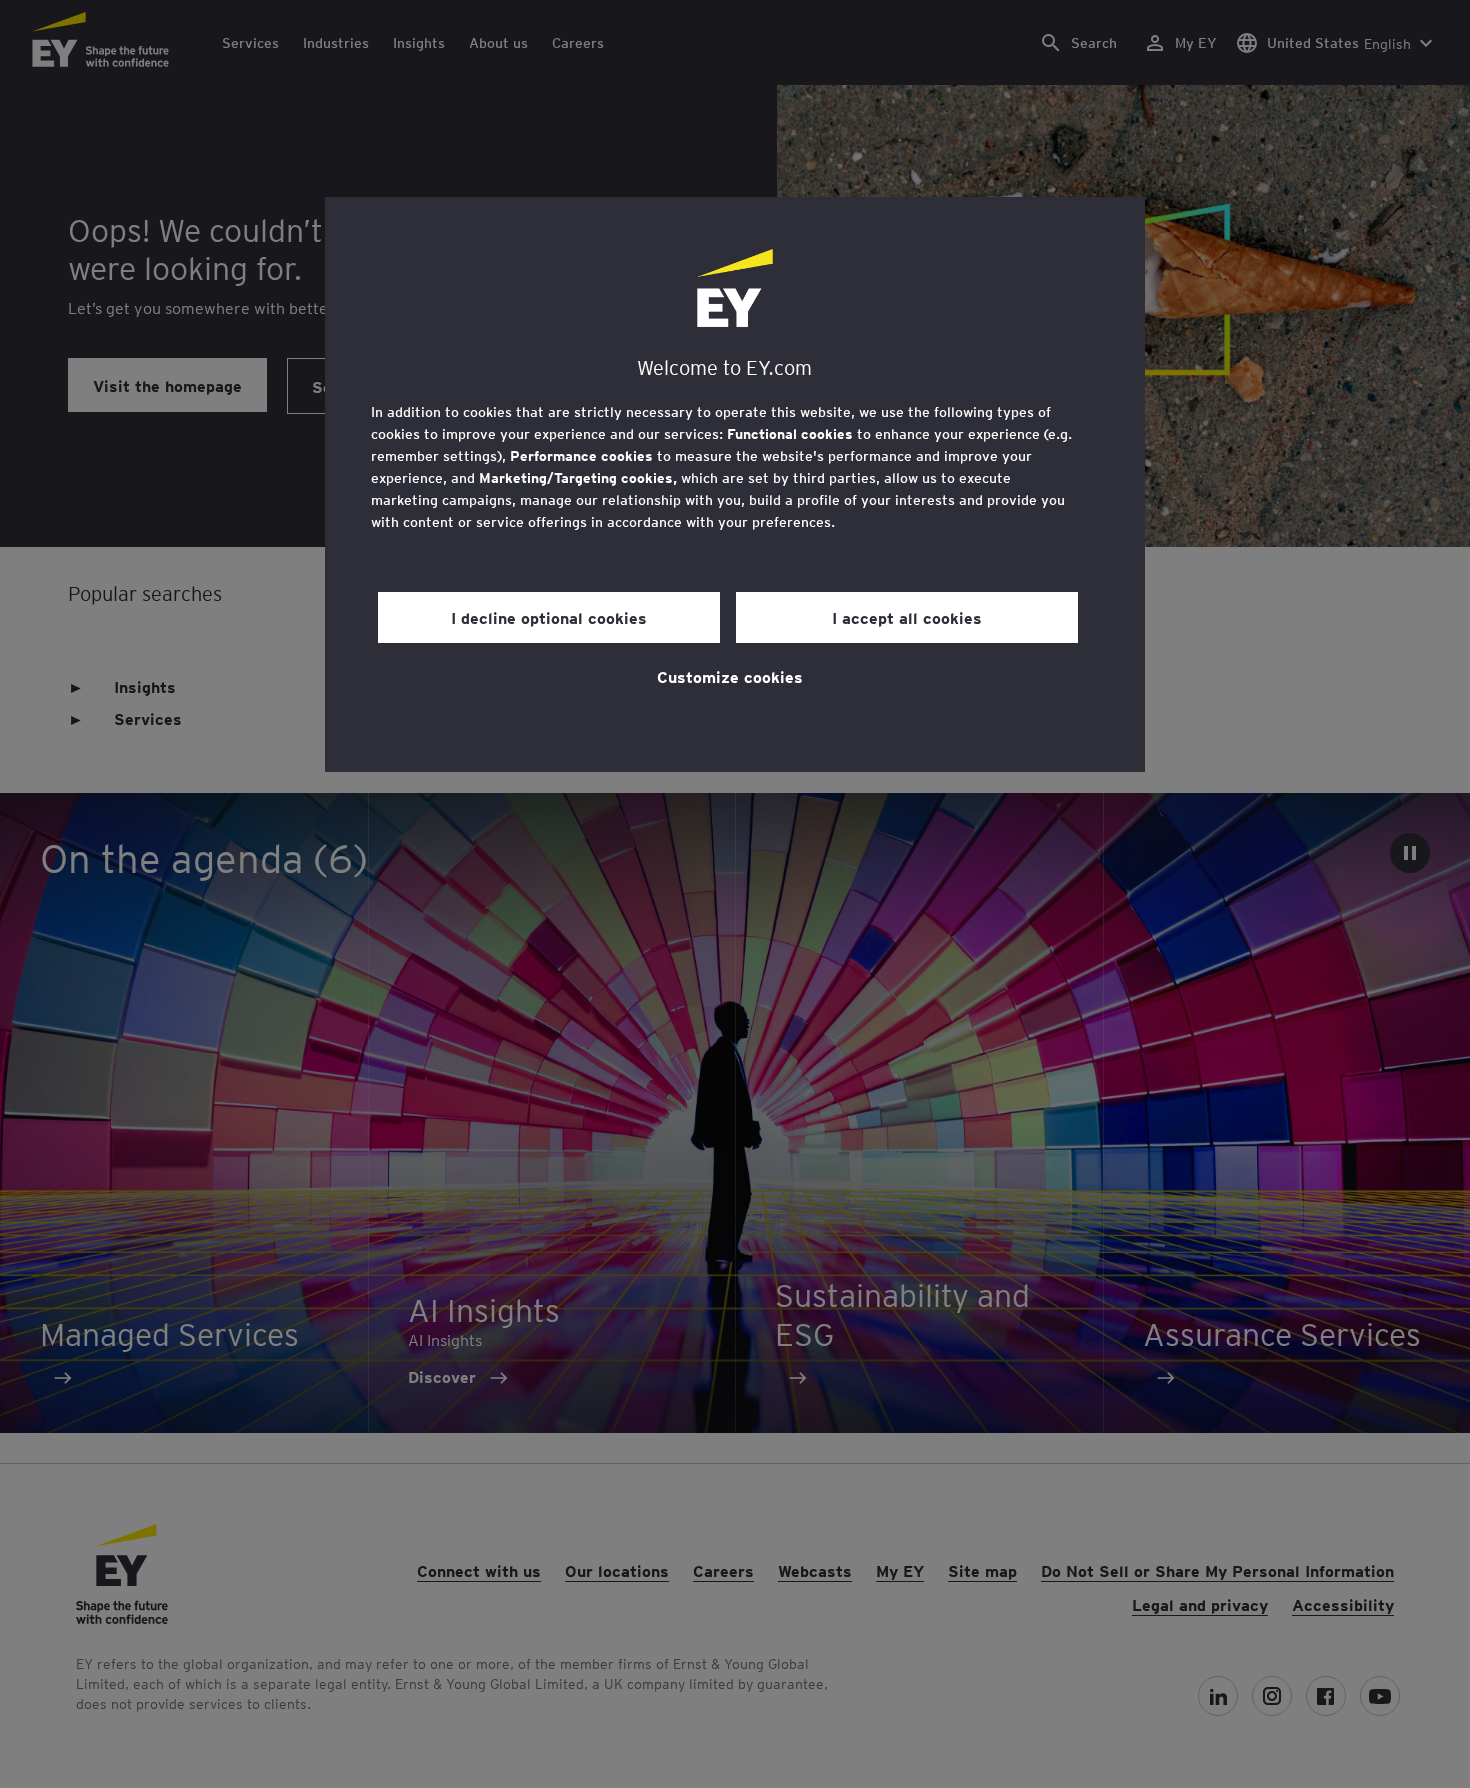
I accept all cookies (907, 617)
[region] (735, 484)
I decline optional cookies (549, 617)
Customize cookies (730, 676)
